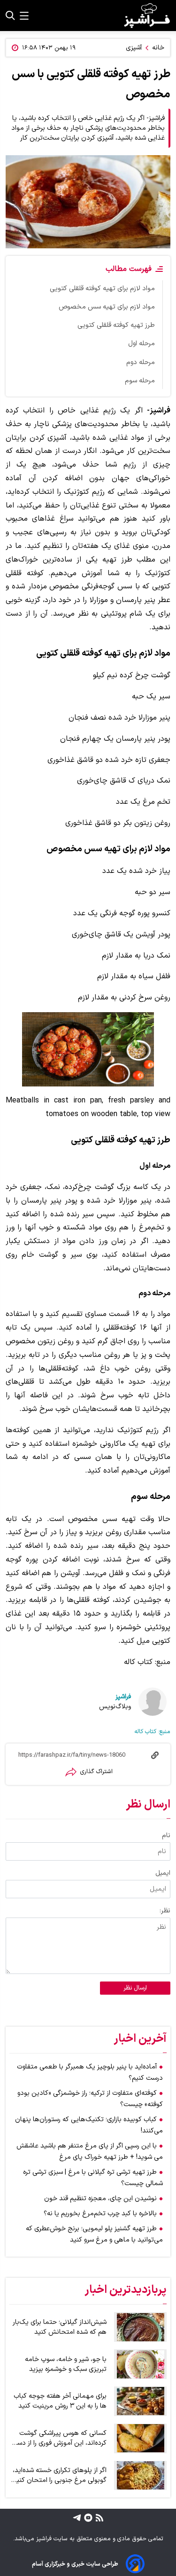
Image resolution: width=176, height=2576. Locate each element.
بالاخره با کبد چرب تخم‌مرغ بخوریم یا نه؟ (100, 2214)
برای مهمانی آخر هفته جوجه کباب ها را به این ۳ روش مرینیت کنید (60, 2401)
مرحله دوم (141, 362)
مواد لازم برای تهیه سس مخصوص (107, 307)
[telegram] (77, 2517)
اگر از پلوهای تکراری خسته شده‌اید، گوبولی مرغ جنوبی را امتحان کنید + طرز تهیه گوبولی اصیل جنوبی (60, 2475)
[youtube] (87, 2517)
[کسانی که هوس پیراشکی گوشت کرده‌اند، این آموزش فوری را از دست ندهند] (140, 2438)
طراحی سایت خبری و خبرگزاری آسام (75, 2564)
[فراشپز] (147, 16)
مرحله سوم (140, 381)
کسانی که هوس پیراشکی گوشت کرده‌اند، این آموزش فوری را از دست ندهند (59, 2438)
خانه (158, 48)
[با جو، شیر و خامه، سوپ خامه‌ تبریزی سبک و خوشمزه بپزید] (140, 2364)
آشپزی (134, 48)
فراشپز (123, 1697)
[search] (10, 16)
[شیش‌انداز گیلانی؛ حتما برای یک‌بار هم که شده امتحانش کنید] (140, 2327)
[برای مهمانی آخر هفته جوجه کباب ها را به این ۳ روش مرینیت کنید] (140, 2401)
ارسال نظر (135, 1988)
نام (166, 1835)
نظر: (165, 1911)
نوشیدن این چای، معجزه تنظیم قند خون (100, 2199)
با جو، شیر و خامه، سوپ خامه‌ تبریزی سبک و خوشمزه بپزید (66, 2364)
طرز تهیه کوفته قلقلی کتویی (116, 325)
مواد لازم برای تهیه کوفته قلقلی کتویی (102, 289)
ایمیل (163, 1873)
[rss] (98, 2517)
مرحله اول (142, 344)
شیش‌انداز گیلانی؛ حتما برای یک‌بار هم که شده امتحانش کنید (60, 2327)
